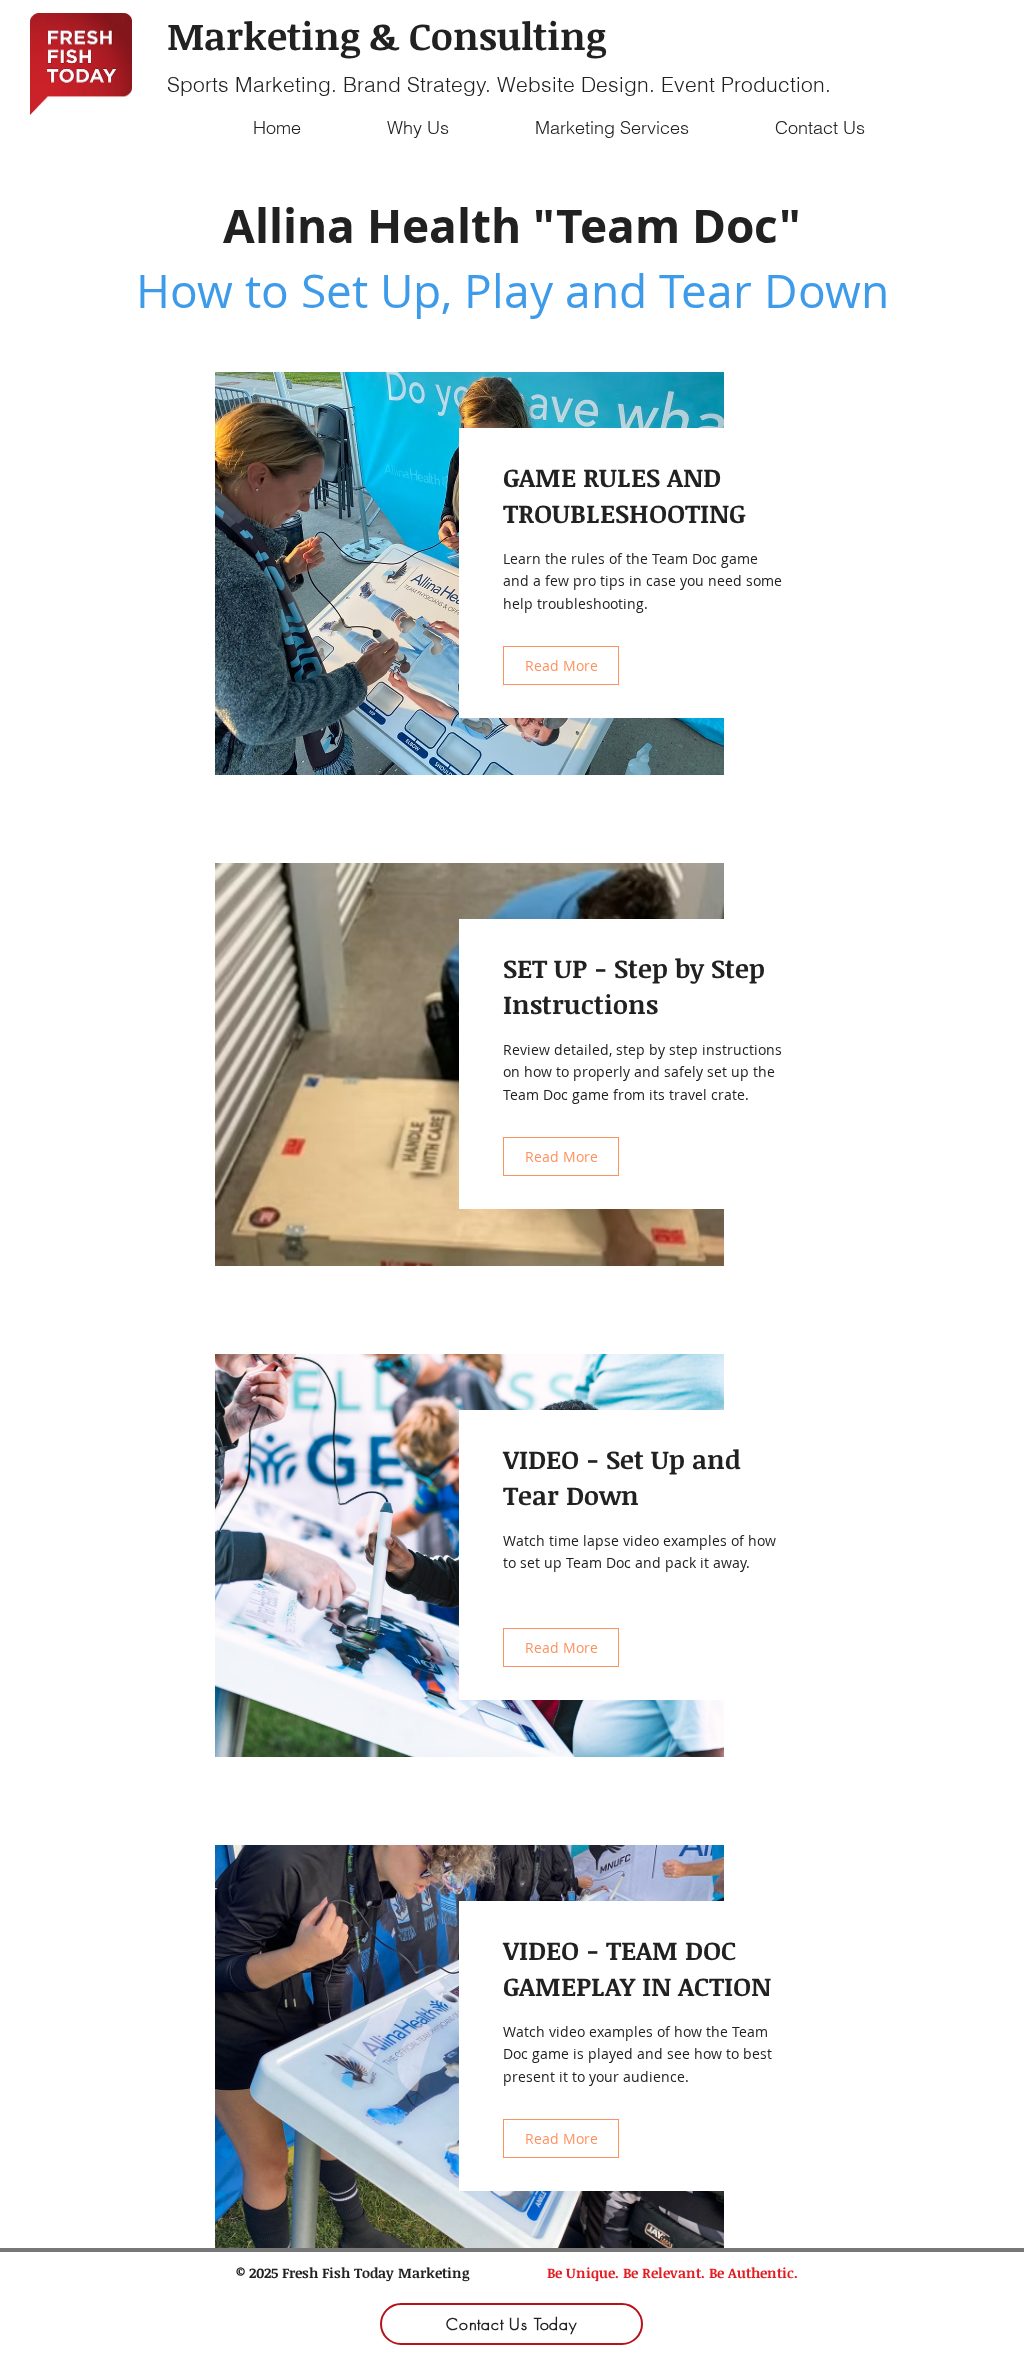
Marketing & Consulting (386, 35)
